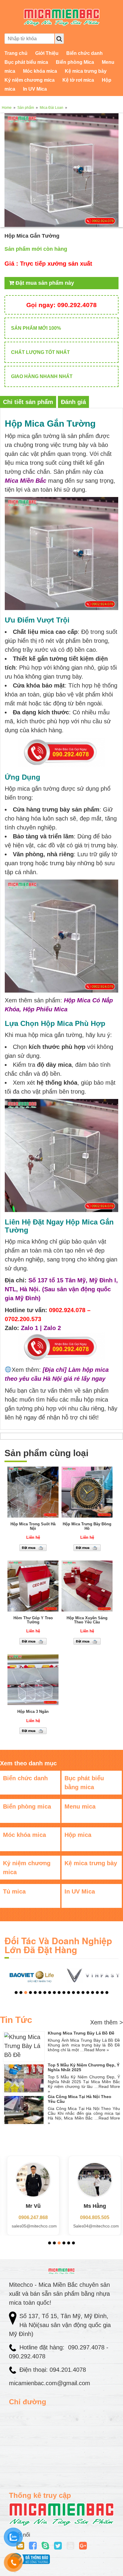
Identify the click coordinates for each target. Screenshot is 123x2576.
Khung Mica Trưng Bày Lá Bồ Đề (81, 2033)
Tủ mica (14, 1891)
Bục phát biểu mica (26, 62)
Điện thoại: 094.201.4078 (53, 2370)
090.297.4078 (87, 2347)
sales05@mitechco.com (32, 2226)
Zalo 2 (52, 1328)
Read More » (97, 2050)
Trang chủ (16, 53)
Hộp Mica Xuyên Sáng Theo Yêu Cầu (87, 1620)
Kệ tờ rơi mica (78, 80)
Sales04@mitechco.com (94, 2226)
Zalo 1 (30, 1328)
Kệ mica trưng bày (86, 71)
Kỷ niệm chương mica (30, 80)
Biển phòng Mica (75, 62)
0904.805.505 (92, 2217)
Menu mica (80, 1806)
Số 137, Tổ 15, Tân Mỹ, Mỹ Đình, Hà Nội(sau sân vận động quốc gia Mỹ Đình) (60, 2325)
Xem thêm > (107, 2022)
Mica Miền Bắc (26, 481)
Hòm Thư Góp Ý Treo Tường (33, 1620)
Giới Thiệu (47, 53)
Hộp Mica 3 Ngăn (33, 1712)
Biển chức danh (84, 53)
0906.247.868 (31, 2217)
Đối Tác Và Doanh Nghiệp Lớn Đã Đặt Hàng (58, 1945)
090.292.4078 (61, 305)
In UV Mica (35, 89)
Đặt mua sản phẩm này (44, 283)
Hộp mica (78, 1835)
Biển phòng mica (27, 1806)
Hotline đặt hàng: (43, 2347)
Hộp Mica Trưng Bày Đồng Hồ (87, 1526)
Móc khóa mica (40, 71)
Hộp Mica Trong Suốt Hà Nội (33, 1526)
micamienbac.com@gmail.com (50, 2383)
